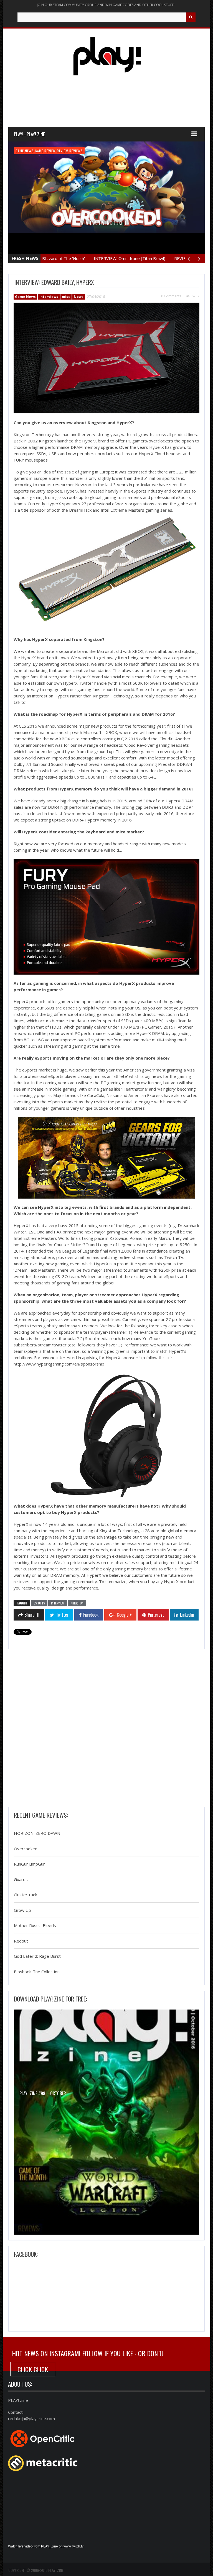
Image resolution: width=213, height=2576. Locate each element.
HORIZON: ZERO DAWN (37, 1833)
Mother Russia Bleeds (35, 1926)
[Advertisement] (109, 106)
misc (66, 297)
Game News (39, 151)
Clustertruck (25, 1895)
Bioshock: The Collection (37, 1972)
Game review (60, 151)
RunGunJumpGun (30, 1864)
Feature (22, 151)
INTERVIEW (58, 1603)
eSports (39, 1603)
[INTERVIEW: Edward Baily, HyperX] (106, 358)
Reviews (117, 151)
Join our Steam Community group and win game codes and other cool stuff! (106, 5)
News (79, 297)
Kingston (77, 1603)
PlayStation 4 (84, 151)
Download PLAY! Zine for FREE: (50, 1999)
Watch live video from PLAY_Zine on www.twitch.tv (46, 2546)
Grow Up (22, 1910)
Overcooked (26, 1849)
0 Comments (171, 296)
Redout (21, 1941)
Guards (21, 1879)
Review (103, 151)
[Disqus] (106, 1730)
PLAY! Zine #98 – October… (44, 2093)
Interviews (49, 297)
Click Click (33, 2369)
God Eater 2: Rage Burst (37, 1956)
